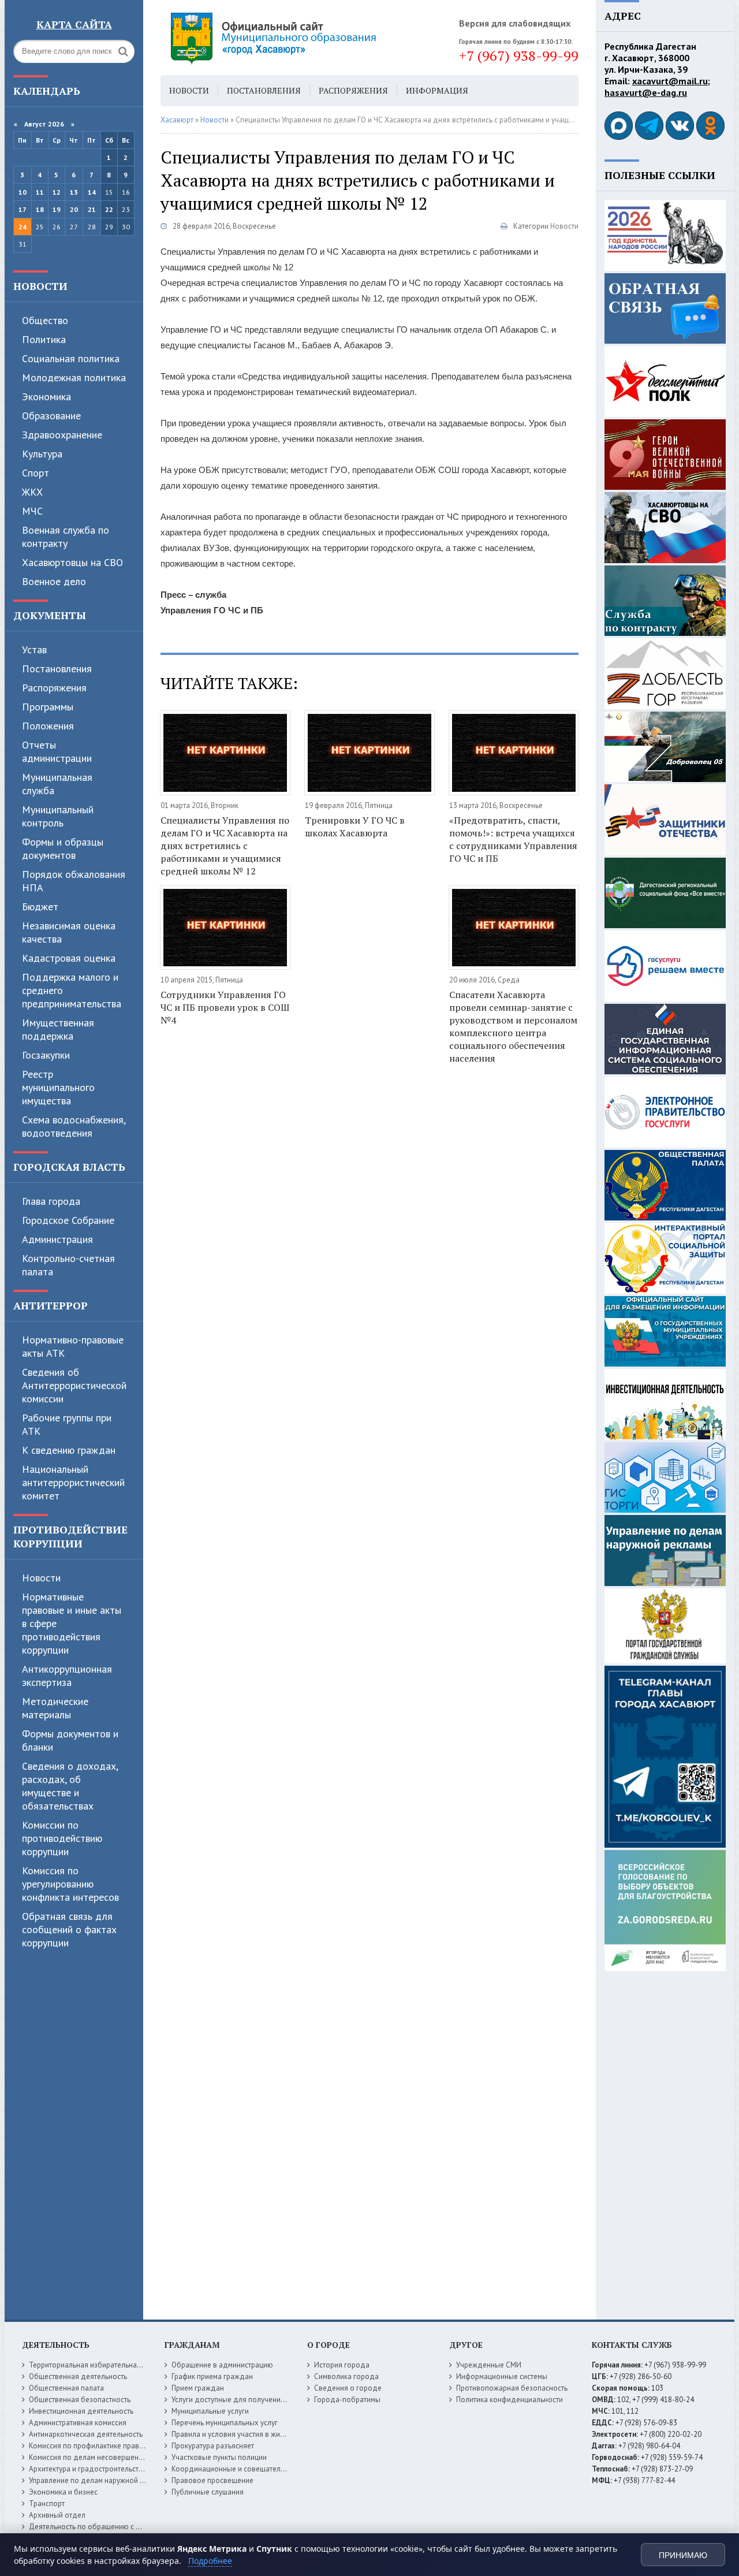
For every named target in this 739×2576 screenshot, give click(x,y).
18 (40, 209)
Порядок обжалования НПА (74, 881)
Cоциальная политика (71, 358)
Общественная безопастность (80, 2400)
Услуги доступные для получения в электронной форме (266, 2400)
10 (23, 192)
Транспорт (47, 2504)
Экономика (46, 397)
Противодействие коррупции (70, 1536)
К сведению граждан (69, 1450)
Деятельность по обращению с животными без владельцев (130, 2527)
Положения (48, 726)
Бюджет (40, 907)
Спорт (36, 473)
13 (74, 192)
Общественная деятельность (78, 2376)
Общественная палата (66, 2388)
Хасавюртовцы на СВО (72, 562)
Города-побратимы (347, 2400)
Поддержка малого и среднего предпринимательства (72, 990)
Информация (437, 90)
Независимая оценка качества (69, 932)
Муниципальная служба (57, 784)
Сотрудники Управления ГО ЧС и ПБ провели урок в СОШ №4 (225, 1007)
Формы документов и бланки (70, 1740)
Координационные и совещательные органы (248, 2469)
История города (342, 2365)
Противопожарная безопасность (512, 2388)
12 (57, 192)
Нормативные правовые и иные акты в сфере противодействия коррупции (72, 1623)
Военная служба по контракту (66, 537)
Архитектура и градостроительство (88, 2469)
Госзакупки (46, 1055)
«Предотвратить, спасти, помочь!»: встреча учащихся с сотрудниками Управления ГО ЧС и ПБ (513, 839)
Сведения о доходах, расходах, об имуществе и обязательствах (70, 1786)
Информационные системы (502, 2376)
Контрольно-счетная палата (68, 1265)
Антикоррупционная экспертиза (67, 1676)
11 (40, 192)
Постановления (57, 669)
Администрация (57, 1239)
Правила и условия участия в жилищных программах (261, 2434)
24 (23, 227)
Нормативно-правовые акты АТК (73, 1346)
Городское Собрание (68, 1220)
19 (57, 209)
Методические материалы (55, 1708)
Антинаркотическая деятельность (86, 2434)
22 (109, 209)
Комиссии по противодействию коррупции (62, 1838)
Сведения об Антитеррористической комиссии (74, 1385)
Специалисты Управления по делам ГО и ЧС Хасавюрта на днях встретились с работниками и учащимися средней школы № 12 (225, 846)
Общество (45, 320)
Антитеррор (51, 1305)
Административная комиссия (78, 2423)
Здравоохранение (62, 435)
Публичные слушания (208, 2492)
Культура (42, 454)
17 (23, 209)
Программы (48, 707)
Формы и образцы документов (63, 848)
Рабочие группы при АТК (67, 1424)
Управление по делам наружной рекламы (99, 2480)
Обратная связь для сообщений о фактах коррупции (69, 1929)
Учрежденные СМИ (489, 2365)
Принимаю (683, 2555)
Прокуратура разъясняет (213, 2446)
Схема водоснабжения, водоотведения (74, 1126)
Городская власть (69, 1167)
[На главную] (305, 38)
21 (92, 209)
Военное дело (54, 581)
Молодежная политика (74, 377)
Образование (51, 416)
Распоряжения (54, 688)
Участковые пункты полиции (219, 2457)
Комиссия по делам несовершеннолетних (100, 2457)
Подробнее (210, 2561)
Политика (44, 339)
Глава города (51, 1201)
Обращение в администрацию (222, 2365)
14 (92, 192)
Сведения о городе (348, 2388)
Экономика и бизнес (63, 2492)
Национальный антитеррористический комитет (73, 1482)
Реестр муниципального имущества (58, 1087)
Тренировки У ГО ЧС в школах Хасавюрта (355, 827)
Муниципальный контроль (58, 816)
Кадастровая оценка (69, 958)
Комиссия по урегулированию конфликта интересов (70, 1884)
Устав (34, 649)
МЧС (32, 511)
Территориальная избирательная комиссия (102, 2365)
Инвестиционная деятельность (81, 2411)
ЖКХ (32, 492)
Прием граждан (198, 2388)
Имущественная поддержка (58, 1029)
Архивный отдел (57, 2515)
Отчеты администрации (57, 751)
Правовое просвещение (212, 2480)
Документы (50, 615)
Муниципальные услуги (210, 2411)
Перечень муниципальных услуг (225, 2423)
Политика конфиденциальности (510, 2400)
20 (74, 209)
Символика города (346, 2376)
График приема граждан (212, 2376)
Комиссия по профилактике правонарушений (105, 2446)
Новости (40, 286)
